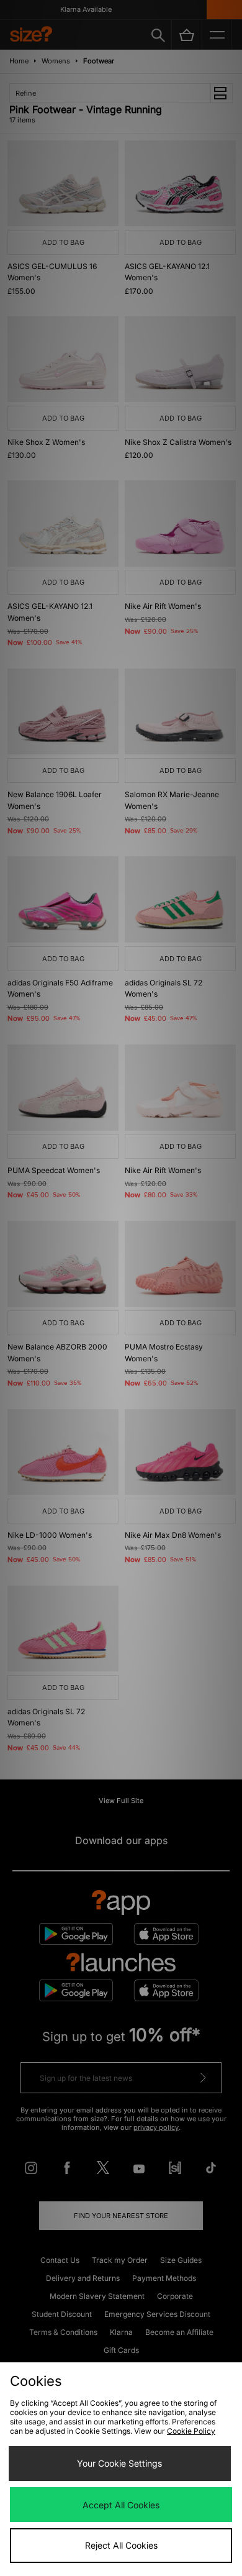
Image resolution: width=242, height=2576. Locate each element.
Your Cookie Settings (119, 2463)
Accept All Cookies (121, 2505)
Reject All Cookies (121, 2545)
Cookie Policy (191, 2431)
